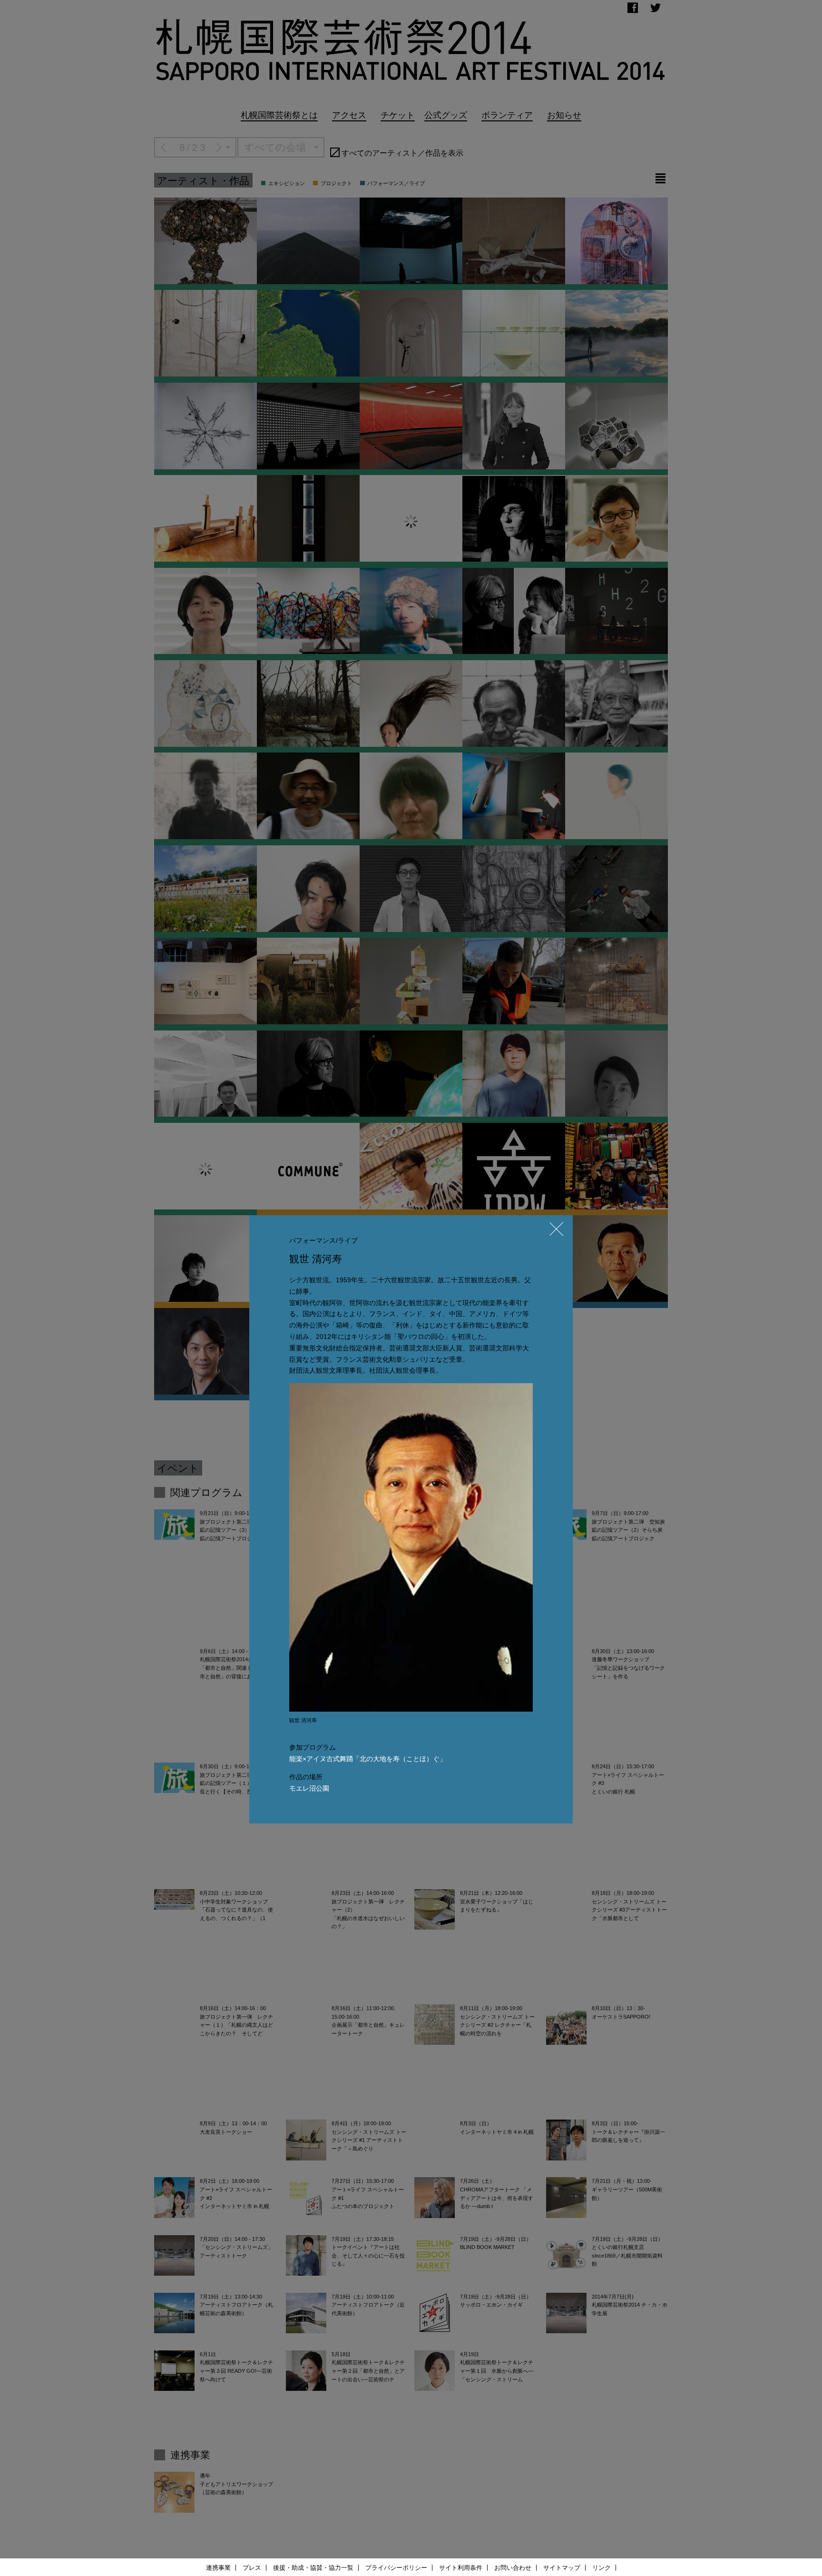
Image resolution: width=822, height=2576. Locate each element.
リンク (602, 2568)
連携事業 (218, 2568)
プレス (252, 2568)
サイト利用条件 (461, 2568)
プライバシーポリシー (396, 2568)
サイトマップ (562, 2568)
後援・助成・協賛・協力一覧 (313, 2568)
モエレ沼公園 (309, 1788)
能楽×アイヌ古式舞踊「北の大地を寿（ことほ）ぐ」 (368, 1759)
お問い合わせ (513, 2568)
